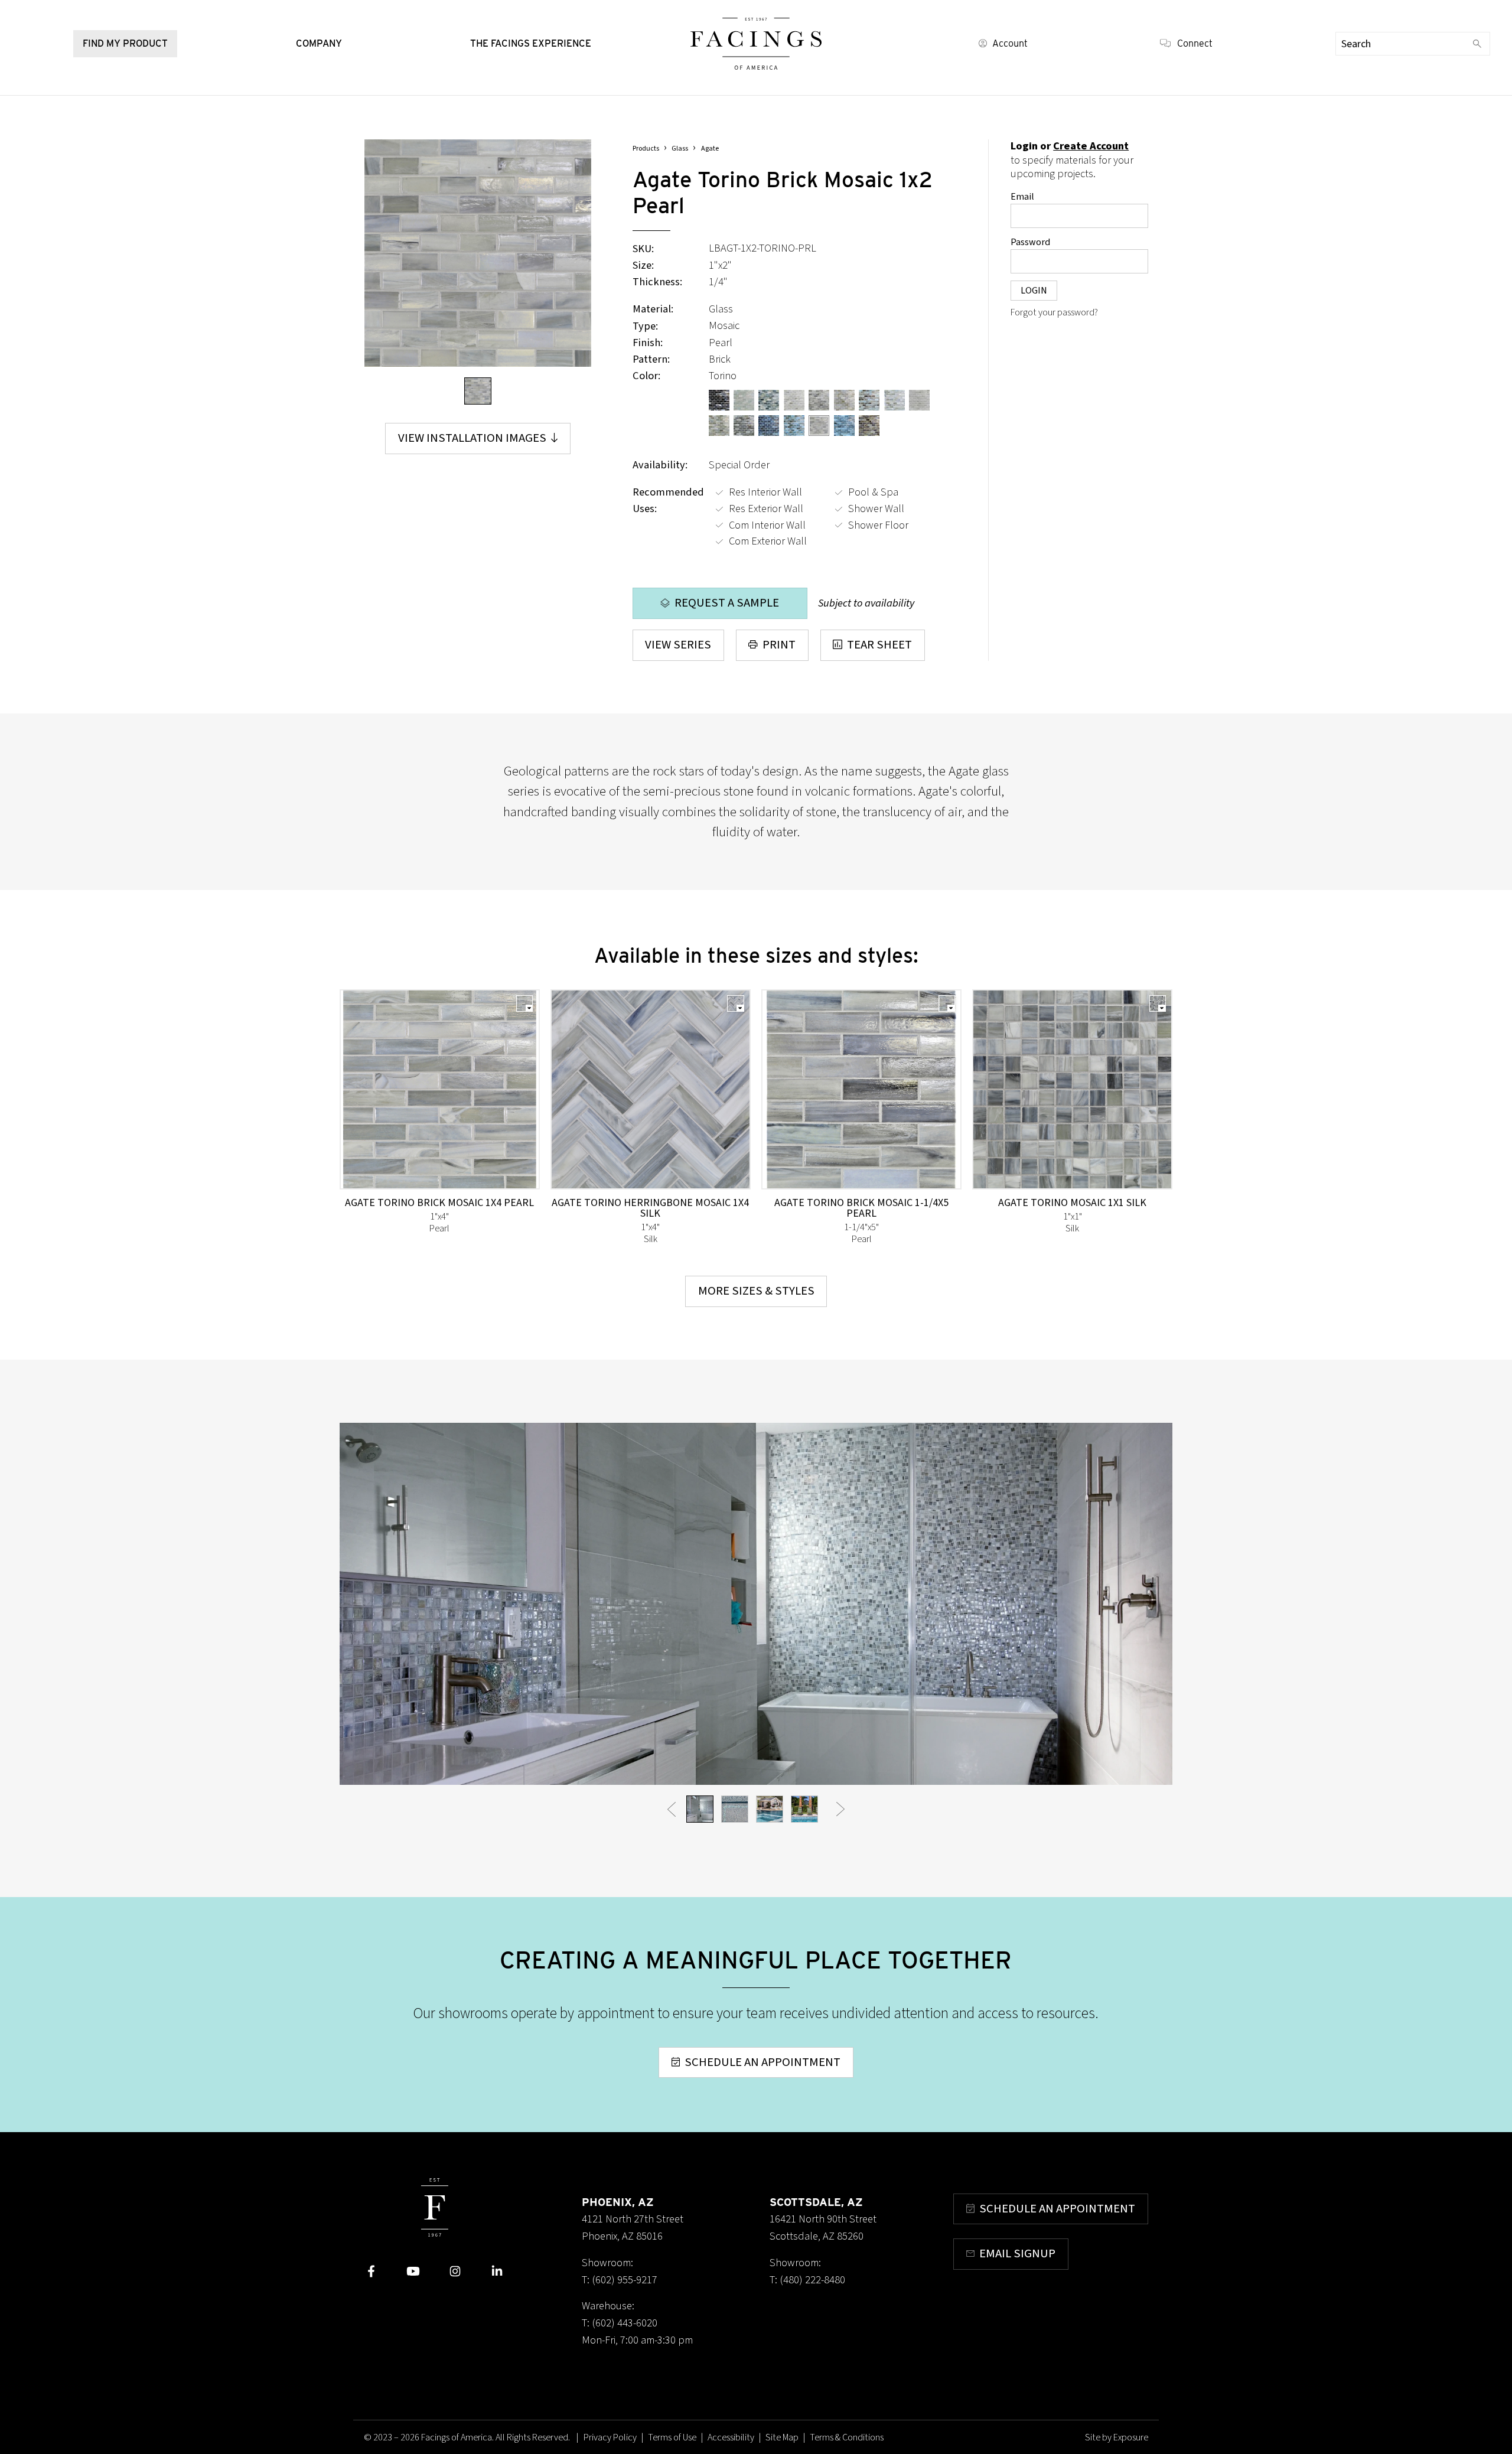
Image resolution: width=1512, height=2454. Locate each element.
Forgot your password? (1054, 312)
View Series (678, 645)
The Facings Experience (531, 43)
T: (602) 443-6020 (620, 2323)
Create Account (1091, 146)
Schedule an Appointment (762, 2062)
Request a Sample (727, 603)
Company (319, 43)
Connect (1195, 43)
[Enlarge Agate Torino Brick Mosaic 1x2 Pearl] (478, 253)
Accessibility (731, 2437)
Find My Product (125, 43)
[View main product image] (478, 391)
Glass (680, 149)
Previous (672, 1809)
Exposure (1131, 2437)
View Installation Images (472, 438)
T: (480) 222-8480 (807, 2280)
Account (1010, 43)
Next (840, 1809)
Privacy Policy (610, 2437)
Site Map (782, 2437)
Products (646, 149)
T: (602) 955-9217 (620, 2280)
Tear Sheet (879, 645)
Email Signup (1017, 2253)
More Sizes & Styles (756, 1291)
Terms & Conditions (847, 2437)
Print (779, 645)
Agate (710, 149)
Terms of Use (672, 2437)
